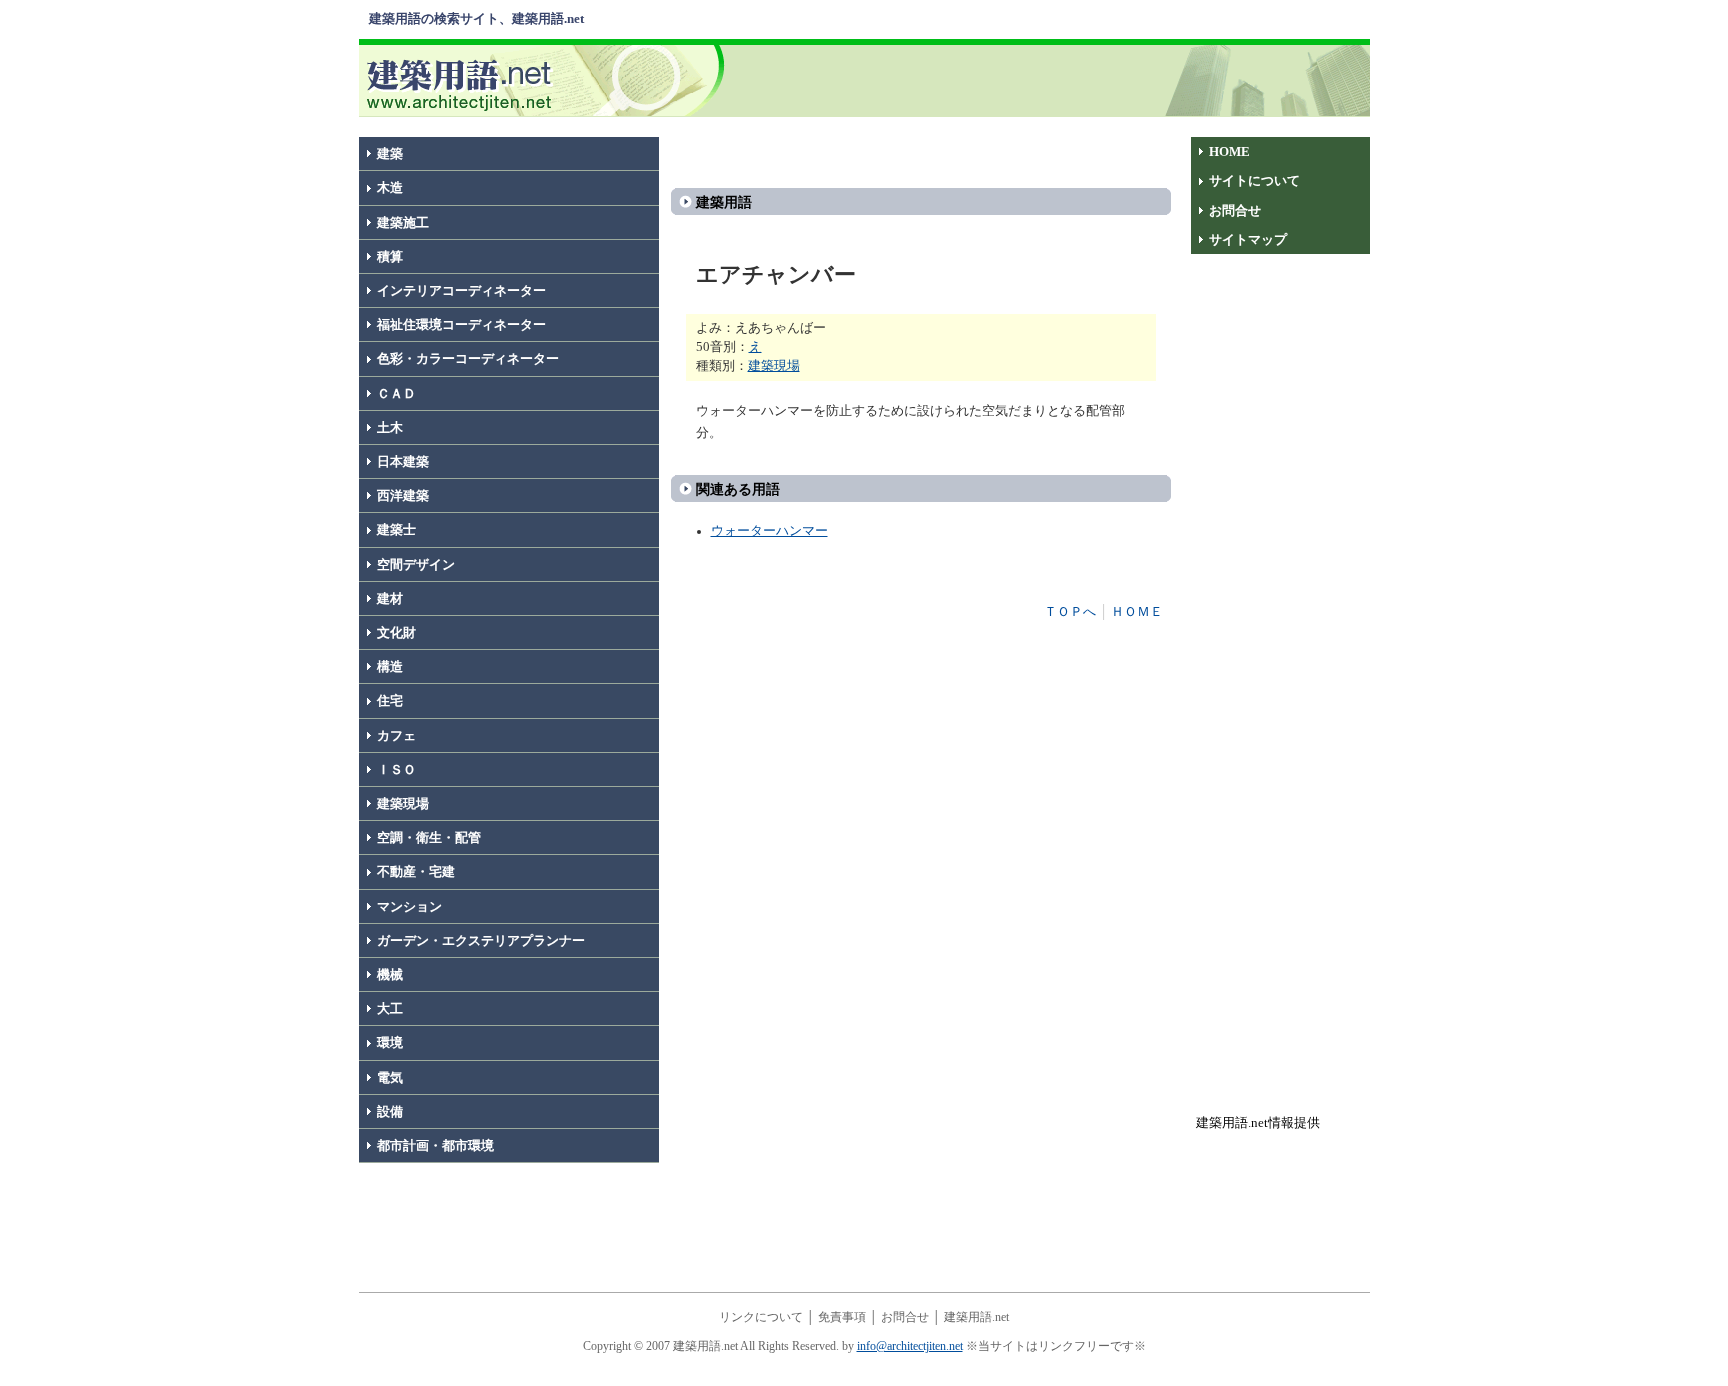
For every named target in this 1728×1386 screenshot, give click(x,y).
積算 (390, 257)
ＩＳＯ (396, 770)
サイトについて (1254, 181)
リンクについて (761, 1317)
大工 (390, 1009)
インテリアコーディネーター (461, 291)
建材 (390, 599)
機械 (390, 975)
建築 (390, 154)
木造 (390, 188)
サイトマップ (1248, 240)
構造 (390, 667)
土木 (390, 428)
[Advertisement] (1051, 79)
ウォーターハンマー (769, 531)
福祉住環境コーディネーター (461, 325)
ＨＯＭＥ (1137, 612)
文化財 (396, 633)
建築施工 (403, 223)
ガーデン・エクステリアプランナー (481, 941)
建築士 (396, 530)
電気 (390, 1078)
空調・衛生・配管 (429, 838)
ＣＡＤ (396, 394)
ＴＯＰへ (1070, 612)
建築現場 (403, 804)
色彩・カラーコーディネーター (468, 359)
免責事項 (842, 1317)
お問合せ (1235, 211)
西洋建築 (403, 496)
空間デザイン (416, 565)
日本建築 (403, 462)
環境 (390, 1043)
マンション (409, 907)
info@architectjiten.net (910, 1346)
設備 (390, 1112)
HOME (1229, 152)
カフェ (396, 736)
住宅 (390, 701)
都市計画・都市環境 (435, 1146)
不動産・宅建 (416, 872)
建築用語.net (976, 1317)
